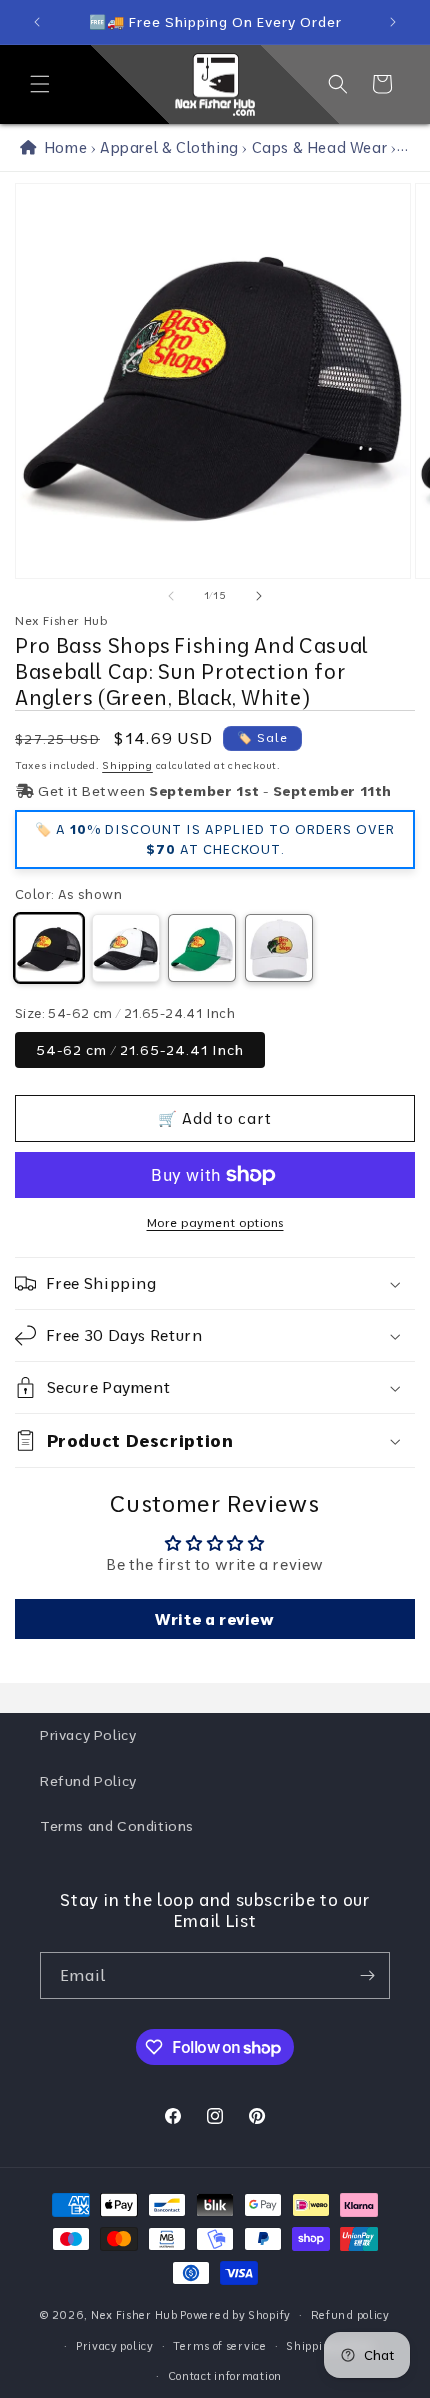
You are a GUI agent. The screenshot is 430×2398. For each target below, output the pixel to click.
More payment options (215, 1222)
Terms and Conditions (117, 1826)
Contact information (225, 2376)
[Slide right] (259, 596)
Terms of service (219, 2346)
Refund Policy (88, 1781)
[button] (40, 84)
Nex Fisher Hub (134, 2315)
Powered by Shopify (235, 2315)
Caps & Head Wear (320, 147)
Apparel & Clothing (169, 147)
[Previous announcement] (37, 22)
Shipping (127, 765)
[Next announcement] (393, 22)
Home (62, 147)
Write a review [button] (214, 1619)
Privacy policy (115, 2346)
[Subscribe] (367, 1975)
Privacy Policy (88, 1735)
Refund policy (350, 2315)
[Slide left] (171, 596)
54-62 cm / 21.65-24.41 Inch (140, 1050)
